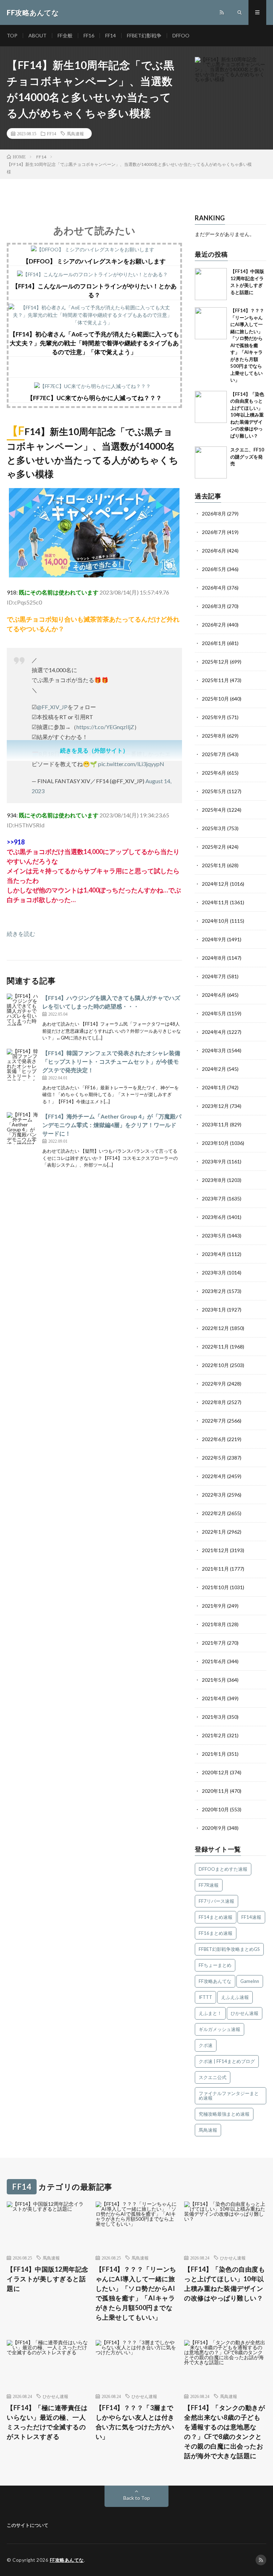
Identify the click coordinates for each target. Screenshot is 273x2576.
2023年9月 (214, 1161)
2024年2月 (214, 1069)
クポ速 (206, 2045)
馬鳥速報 (75, 133)
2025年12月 (215, 662)
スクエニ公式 (213, 2077)
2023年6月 (214, 1217)
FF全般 (65, 35)
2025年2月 (214, 847)
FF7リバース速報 (216, 1901)
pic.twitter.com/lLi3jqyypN (131, 764)
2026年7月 (214, 532)
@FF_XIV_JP (52, 707)
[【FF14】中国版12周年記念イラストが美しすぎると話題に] (211, 284)
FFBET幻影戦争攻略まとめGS (229, 1949)
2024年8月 (214, 958)
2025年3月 (214, 828)
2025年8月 (214, 736)
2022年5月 (214, 1458)
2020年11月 (215, 1791)
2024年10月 (215, 921)
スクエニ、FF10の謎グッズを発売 (247, 457)
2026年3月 (214, 606)
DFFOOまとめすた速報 (223, 1869)
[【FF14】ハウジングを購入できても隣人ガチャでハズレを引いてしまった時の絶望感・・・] (23, 1010)
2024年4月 (214, 1032)
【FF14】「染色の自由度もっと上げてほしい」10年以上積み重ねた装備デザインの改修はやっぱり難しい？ (247, 415)
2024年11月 (215, 902)
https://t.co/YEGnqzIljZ (105, 727)
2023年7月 (214, 1198)
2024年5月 (214, 1013)
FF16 (89, 35)
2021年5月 (214, 1680)
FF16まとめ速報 (216, 1933)
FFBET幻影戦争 (144, 35)
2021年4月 (214, 1698)
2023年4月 (214, 1254)
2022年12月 (215, 1328)
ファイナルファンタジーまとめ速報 (229, 2096)
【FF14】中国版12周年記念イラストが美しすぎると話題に (48, 2279)
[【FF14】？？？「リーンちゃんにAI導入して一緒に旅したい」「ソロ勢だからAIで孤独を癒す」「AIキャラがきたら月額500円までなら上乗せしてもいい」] (211, 323)
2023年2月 (214, 1291)
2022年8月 (214, 1402)
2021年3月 (214, 1717)
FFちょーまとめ (215, 1965)
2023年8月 (214, 1180)
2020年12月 (215, 1772)
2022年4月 (214, 1476)
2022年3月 (214, 1495)
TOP (12, 35)
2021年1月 (214, 1754)
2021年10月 (215, 1587)
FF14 (111, 35)
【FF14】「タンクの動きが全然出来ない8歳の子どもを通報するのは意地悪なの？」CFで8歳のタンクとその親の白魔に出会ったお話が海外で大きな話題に (224, 2432)
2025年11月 (215, 680)
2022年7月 (214, 1421)
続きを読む (21, 934)
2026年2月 (214, 625)
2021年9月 (214, 1606)
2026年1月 (214, 643)
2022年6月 (214, 1439)
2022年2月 (214, 1513)
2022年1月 (214, 1532)
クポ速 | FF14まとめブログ (227, 2061)
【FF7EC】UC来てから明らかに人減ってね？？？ (94, 398)
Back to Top (137, 2498)
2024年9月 (214, 939)
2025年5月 (214, 791)
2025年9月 (214, 717)
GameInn (250, 1981)
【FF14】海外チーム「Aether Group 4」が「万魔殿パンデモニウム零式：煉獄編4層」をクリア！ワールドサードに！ (112, 1125)
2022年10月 (215, 1365)
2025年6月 (214, 773)
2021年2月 (214, 1735)
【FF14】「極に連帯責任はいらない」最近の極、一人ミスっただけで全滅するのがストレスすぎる (47, 2422)
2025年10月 (215, 699)
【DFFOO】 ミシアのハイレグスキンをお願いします (94, 261)
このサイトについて (28, 2525)
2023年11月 (215, 1124)
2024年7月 (214, 976)
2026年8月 (214, 514)
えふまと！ (210, 2013)
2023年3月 (214, 1273)
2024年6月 (214, 995)
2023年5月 (214, 1235)
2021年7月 (214, 1643)
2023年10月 (215, 1143)
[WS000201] (94, 575)
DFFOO (181, 35)
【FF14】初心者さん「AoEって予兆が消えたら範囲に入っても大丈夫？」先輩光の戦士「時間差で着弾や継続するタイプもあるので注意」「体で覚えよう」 (94, 343)
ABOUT (38, 35)
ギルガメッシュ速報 (220, 2029)
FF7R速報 (209, 1885)
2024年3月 (214, 1050)
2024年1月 (214, 1087)
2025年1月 (214, 865)
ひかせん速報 (245, 2013)
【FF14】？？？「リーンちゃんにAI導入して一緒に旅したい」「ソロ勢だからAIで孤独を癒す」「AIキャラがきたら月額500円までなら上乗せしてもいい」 (247, 345)
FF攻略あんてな (215, 1981)
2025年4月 (214, 810)
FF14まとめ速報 (216, 1917)
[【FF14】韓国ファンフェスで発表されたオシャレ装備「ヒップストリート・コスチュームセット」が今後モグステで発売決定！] (23, 1065)
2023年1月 (214, 1310)
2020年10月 (215, 1809)
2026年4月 (214, 588)
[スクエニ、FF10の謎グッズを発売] (211, 462)
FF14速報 (251, 1917)
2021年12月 (215, 1550)
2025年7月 (214, 754)
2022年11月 (215, 1347)
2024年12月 (215, 884)
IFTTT (205, 1997)
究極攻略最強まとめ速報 (224, 2114)
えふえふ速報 (235, 1997)
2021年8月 (214, 1624)
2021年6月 (214, 1661)
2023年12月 (215, 1106)
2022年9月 (214, 1384)
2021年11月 (215, 1569)
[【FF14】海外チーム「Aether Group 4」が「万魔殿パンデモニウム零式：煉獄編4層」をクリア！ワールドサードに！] (23, 1128)
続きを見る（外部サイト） (94, 750)
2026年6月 (214, 551)
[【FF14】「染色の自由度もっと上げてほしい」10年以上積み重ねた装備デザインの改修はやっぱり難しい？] (211, 407)
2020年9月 (214, 1828)
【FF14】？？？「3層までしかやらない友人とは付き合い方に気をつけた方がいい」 (135, 2422)
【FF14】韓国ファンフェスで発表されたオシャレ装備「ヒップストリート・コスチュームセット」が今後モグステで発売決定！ (111, 1061)
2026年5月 (214, 569)
